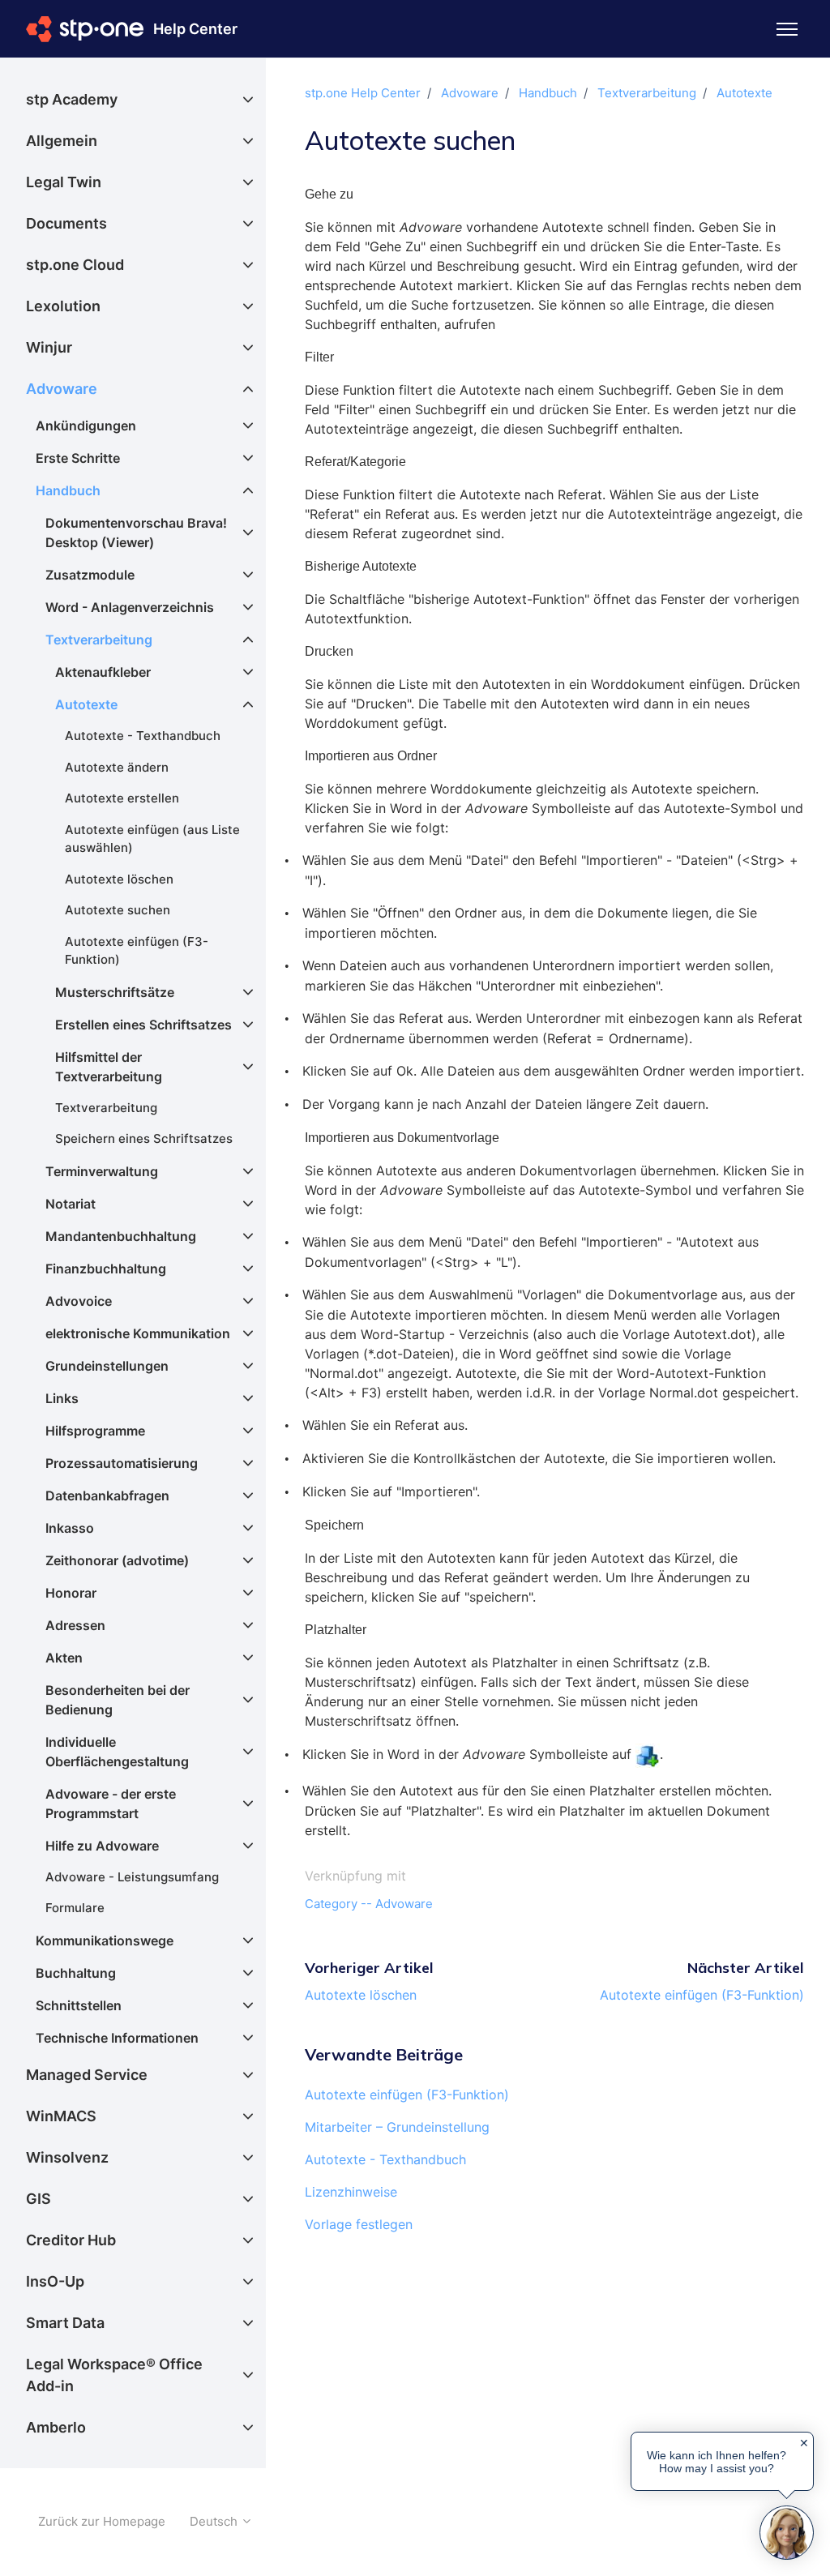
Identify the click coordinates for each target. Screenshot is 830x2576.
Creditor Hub (71, 2240)
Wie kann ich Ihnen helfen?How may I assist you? (717, 2462)
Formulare (75, 1908)
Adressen (75, 1625)
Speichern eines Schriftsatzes (144, 1138)
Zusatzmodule (90, 575)
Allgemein (62, 141)
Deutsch (215, 2521)
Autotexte (744, 93)
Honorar (71, 1593)
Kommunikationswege (105, 1941)
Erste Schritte (78, 458)
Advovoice (79, 1301)
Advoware (470, 93)
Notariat (71, 1204)
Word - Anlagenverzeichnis (130, 607)
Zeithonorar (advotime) (117, 1560)
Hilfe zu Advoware (102, 1846)
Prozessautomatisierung (122, 1463)
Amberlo (56, 2427)
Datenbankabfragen (107, 1496)
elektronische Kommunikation (138, 1333)
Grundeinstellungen (107, 1366)
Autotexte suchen (118, 910)
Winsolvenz (67, 2157)
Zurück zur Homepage (102, 2521)
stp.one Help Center (363, 93)
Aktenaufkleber (103, 672)
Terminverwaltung (102, 1171)
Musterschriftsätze (115, 992)
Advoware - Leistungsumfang (132, 1877)
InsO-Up (55, 2281)
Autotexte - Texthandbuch (385, 2159)
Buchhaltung (76, 1973)
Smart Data (65, 2323)
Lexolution (63, 306)
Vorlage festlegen (359, 2224)
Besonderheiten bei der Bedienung (118, 1700)
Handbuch (548, 93)
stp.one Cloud (75, 265)
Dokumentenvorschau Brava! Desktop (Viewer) (136, 533)
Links (62, 1398)
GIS (39, 2199)
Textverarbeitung (647, 93)
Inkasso (70, 1528)
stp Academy (72, 99)
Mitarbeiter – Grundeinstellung (397, 2127)
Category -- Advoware (369, 1904)
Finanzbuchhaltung (106, 1269)
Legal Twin (64, 182)
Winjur (49, 347)
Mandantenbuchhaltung (121, 1236)
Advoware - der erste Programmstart (111, 1804)
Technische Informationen (117, 2038)
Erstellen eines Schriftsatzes (143, 1025)
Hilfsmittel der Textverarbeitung (109, 1067)
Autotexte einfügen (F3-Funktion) (702, 1995)
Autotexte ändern (117, 767)
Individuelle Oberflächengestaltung (117, 1752)
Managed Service (87, 2075)
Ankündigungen (86, 426)
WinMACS (61, 2116)
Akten (64, 1658)
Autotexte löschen (361, 1995)
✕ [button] (804, 2443)
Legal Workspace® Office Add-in (114, 2375)
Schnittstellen (79, 2005)
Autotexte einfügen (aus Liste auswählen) (152, 839)
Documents (66, 223)
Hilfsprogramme (95, 1431)
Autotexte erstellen (122, 798)
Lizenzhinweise (351, 2192)
